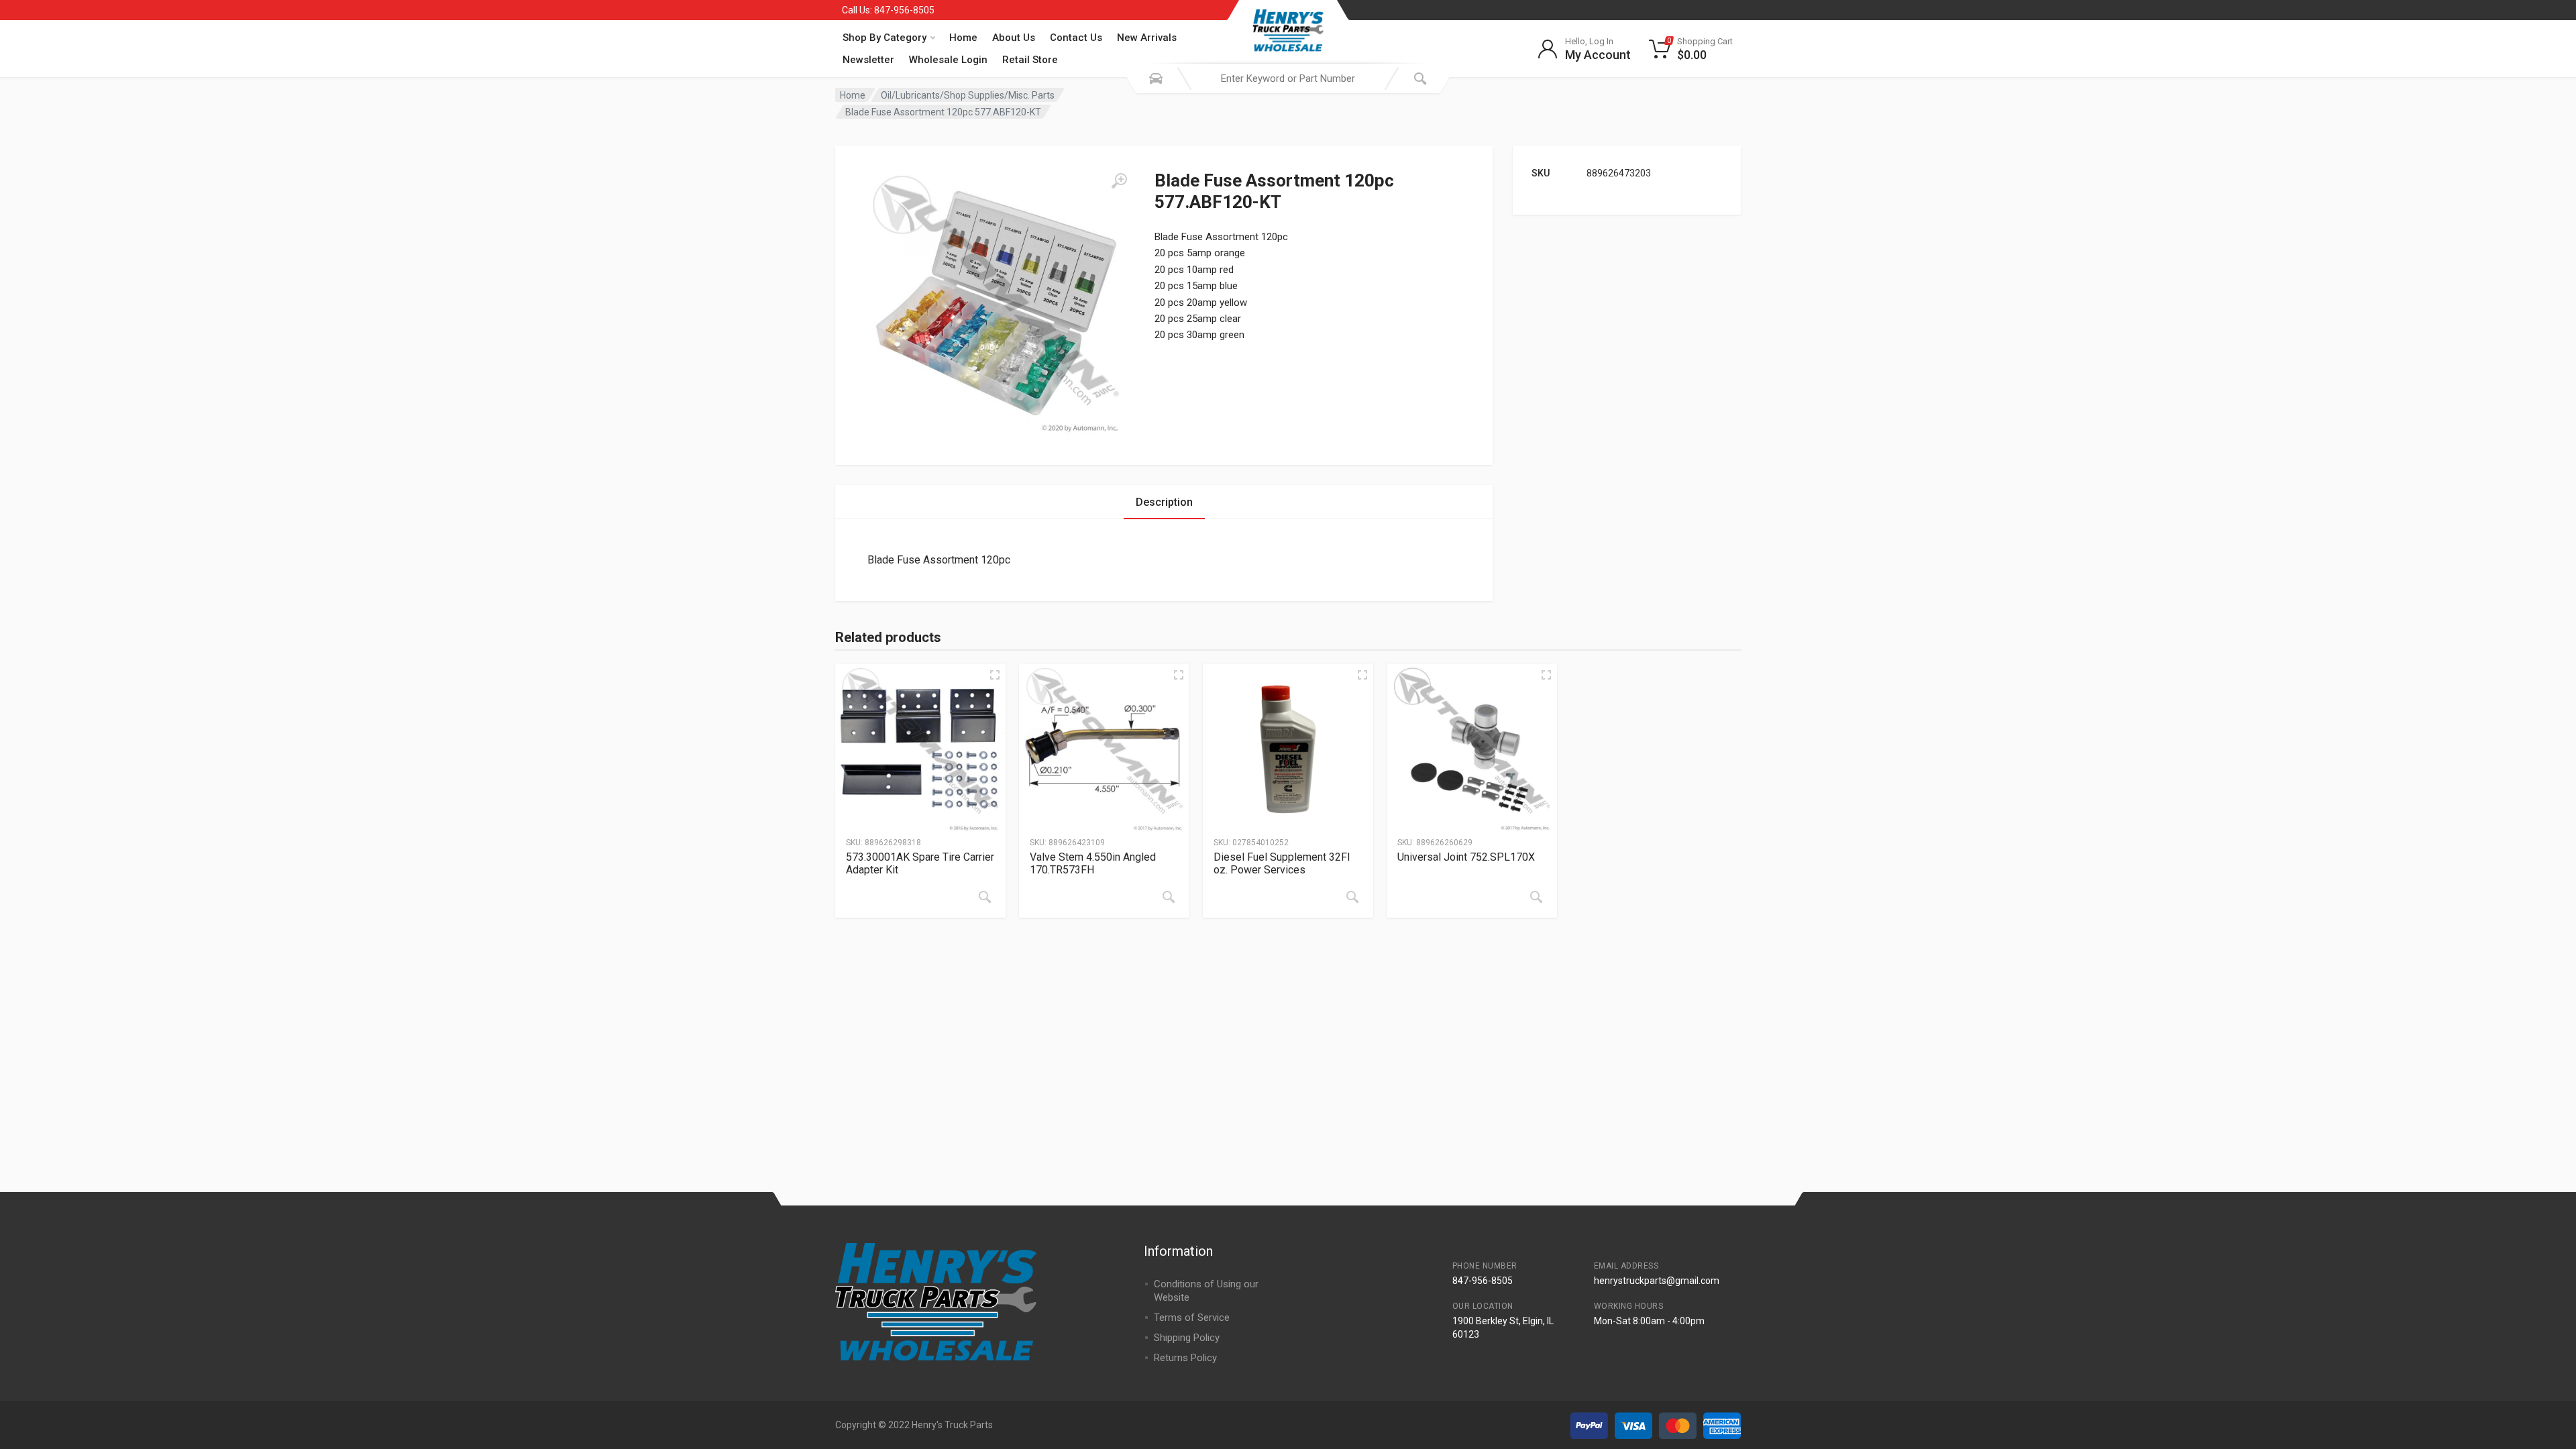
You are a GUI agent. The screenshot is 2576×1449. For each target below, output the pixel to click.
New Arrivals (1147, 38)
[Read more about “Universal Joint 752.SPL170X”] (1536, 897)
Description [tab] (1164, 502)
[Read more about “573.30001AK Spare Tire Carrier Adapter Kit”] (985, 897)
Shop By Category (884, 38)
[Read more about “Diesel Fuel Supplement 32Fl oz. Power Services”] (1352, 897)
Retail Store (1030, 60)
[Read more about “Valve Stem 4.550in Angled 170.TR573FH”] (1169, 897)
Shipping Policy (1187, 1338)
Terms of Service (1192, 1318)
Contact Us (1076, 38)
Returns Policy (1185, 1358)
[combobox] (1288, 78)
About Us (1014, 38)
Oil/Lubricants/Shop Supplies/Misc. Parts (968, 95)
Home (963, 38)
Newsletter (868, 60)
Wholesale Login (948, 60)
